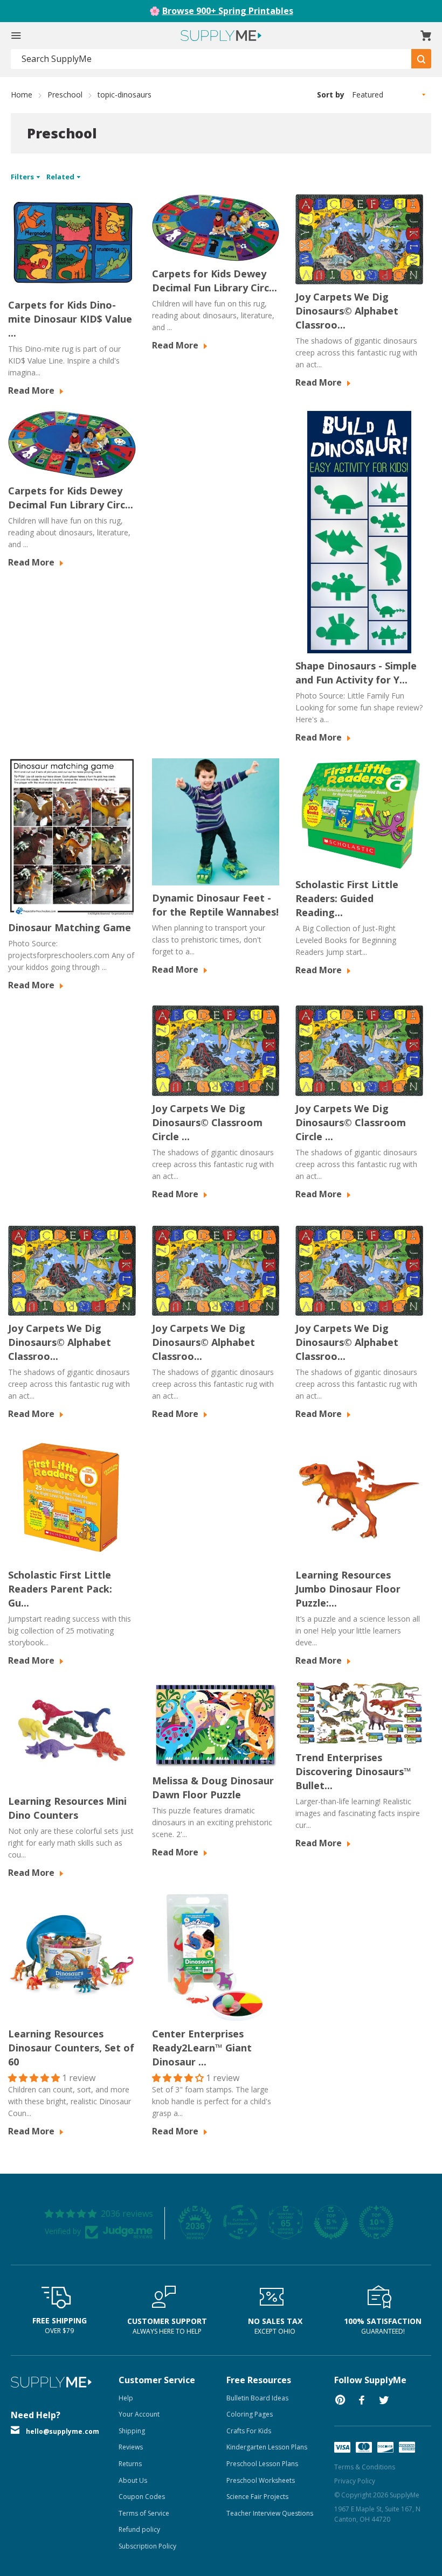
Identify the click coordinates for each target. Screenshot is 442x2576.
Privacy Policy (355, 2481)
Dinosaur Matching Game (70, 927)
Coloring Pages (250, 2414)
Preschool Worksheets (261, 2480)
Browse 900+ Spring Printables (228, 11)
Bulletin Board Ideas (257, 2398)
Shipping (132, 2431)
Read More (32, 390)
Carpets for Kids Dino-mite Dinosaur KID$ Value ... (70, 319)
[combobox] (211, 59)
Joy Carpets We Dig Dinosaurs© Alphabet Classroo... (347, 311)
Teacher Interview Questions (270, 2513)
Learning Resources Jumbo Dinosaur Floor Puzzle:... (348, 1589)
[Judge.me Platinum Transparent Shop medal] (240, 2222)
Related (61, 177)
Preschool (65, 95)
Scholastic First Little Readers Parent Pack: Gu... (60, 1589)
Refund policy (139, 2529)
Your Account (139, 2414)
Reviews (131, 2447)
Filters (23, 177)
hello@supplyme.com (63, 2431)
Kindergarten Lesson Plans (267, 2447)
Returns (130, 2464)
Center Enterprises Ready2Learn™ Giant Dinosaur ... (202, 2048)
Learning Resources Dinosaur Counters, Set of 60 (71, 2048)
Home (22, 95)
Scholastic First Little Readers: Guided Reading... (347, 898)
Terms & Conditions (365, 2467)
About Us (133, 2480)
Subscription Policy (147, 2546)
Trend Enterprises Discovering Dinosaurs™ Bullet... (353, 1771)
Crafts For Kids (249, 2431)
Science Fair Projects (257, 2497)
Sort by (331, 95)
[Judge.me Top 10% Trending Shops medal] (376, 2222)
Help (126, 2398)
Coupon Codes (142, 2497)
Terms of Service (144, 2513)
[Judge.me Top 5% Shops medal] (331, 2222)
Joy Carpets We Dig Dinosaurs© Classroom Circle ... (207, 1122)
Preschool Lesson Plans (262, 2464)
